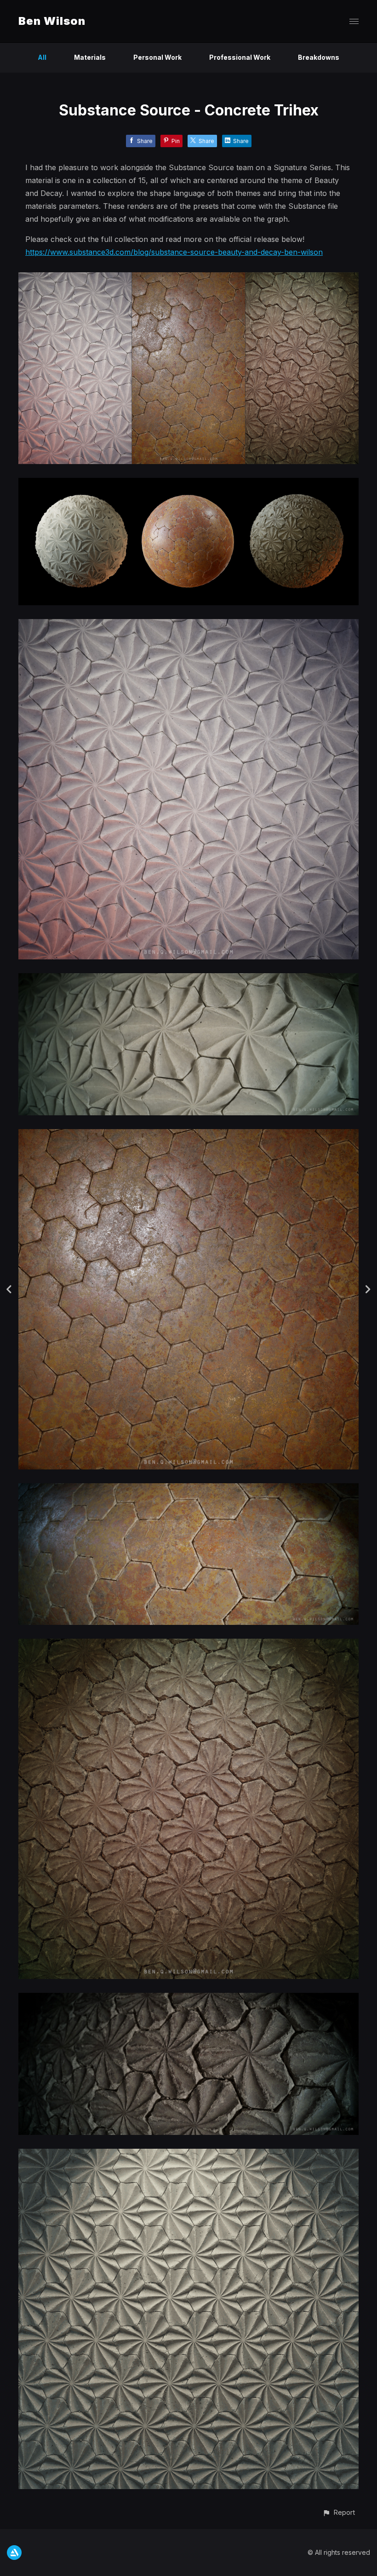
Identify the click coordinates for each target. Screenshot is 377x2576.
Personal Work (157, 57)
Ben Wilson (52, 21)
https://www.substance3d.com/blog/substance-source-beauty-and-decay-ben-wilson (174, 252)
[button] (339, 2512)
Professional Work (240, 57)
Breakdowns (319, 57)
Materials (90, 57)
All (42, 57)
